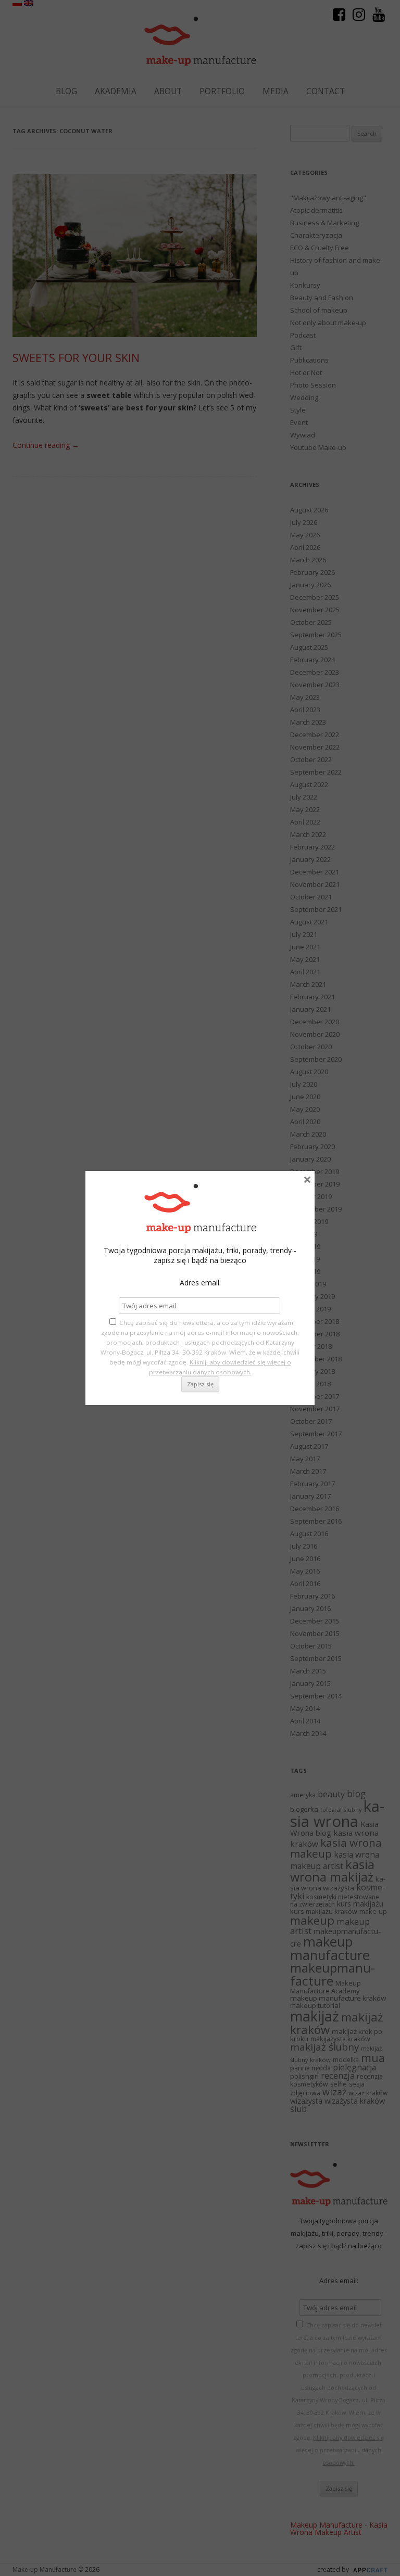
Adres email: (200, 1283)
